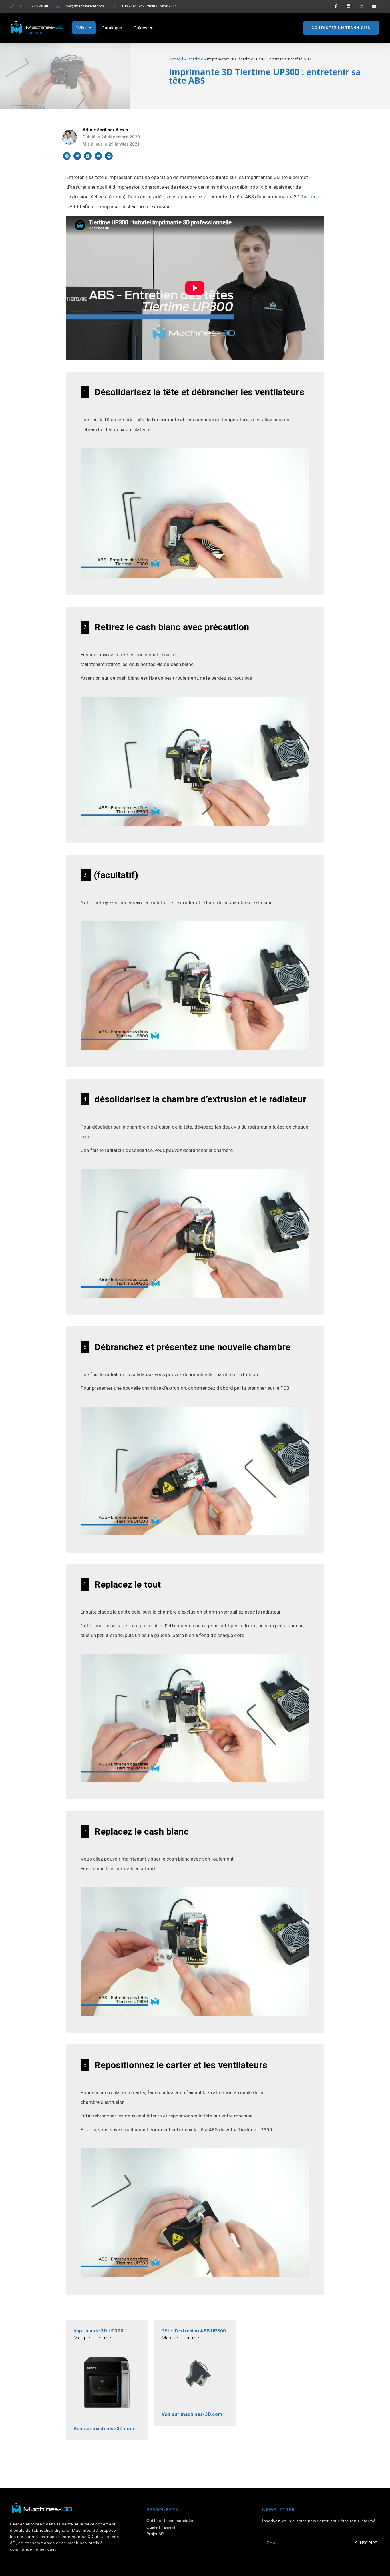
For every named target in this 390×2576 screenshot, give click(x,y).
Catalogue (112, 28)
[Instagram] (361, 6)
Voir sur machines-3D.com (104, 2428)
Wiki (81, 28)
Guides (140, 28)
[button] (341, 28)
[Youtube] (374, 6)
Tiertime (195, 59)
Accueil (176, 59)
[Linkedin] (349, 6)
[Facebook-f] (336, 6)
